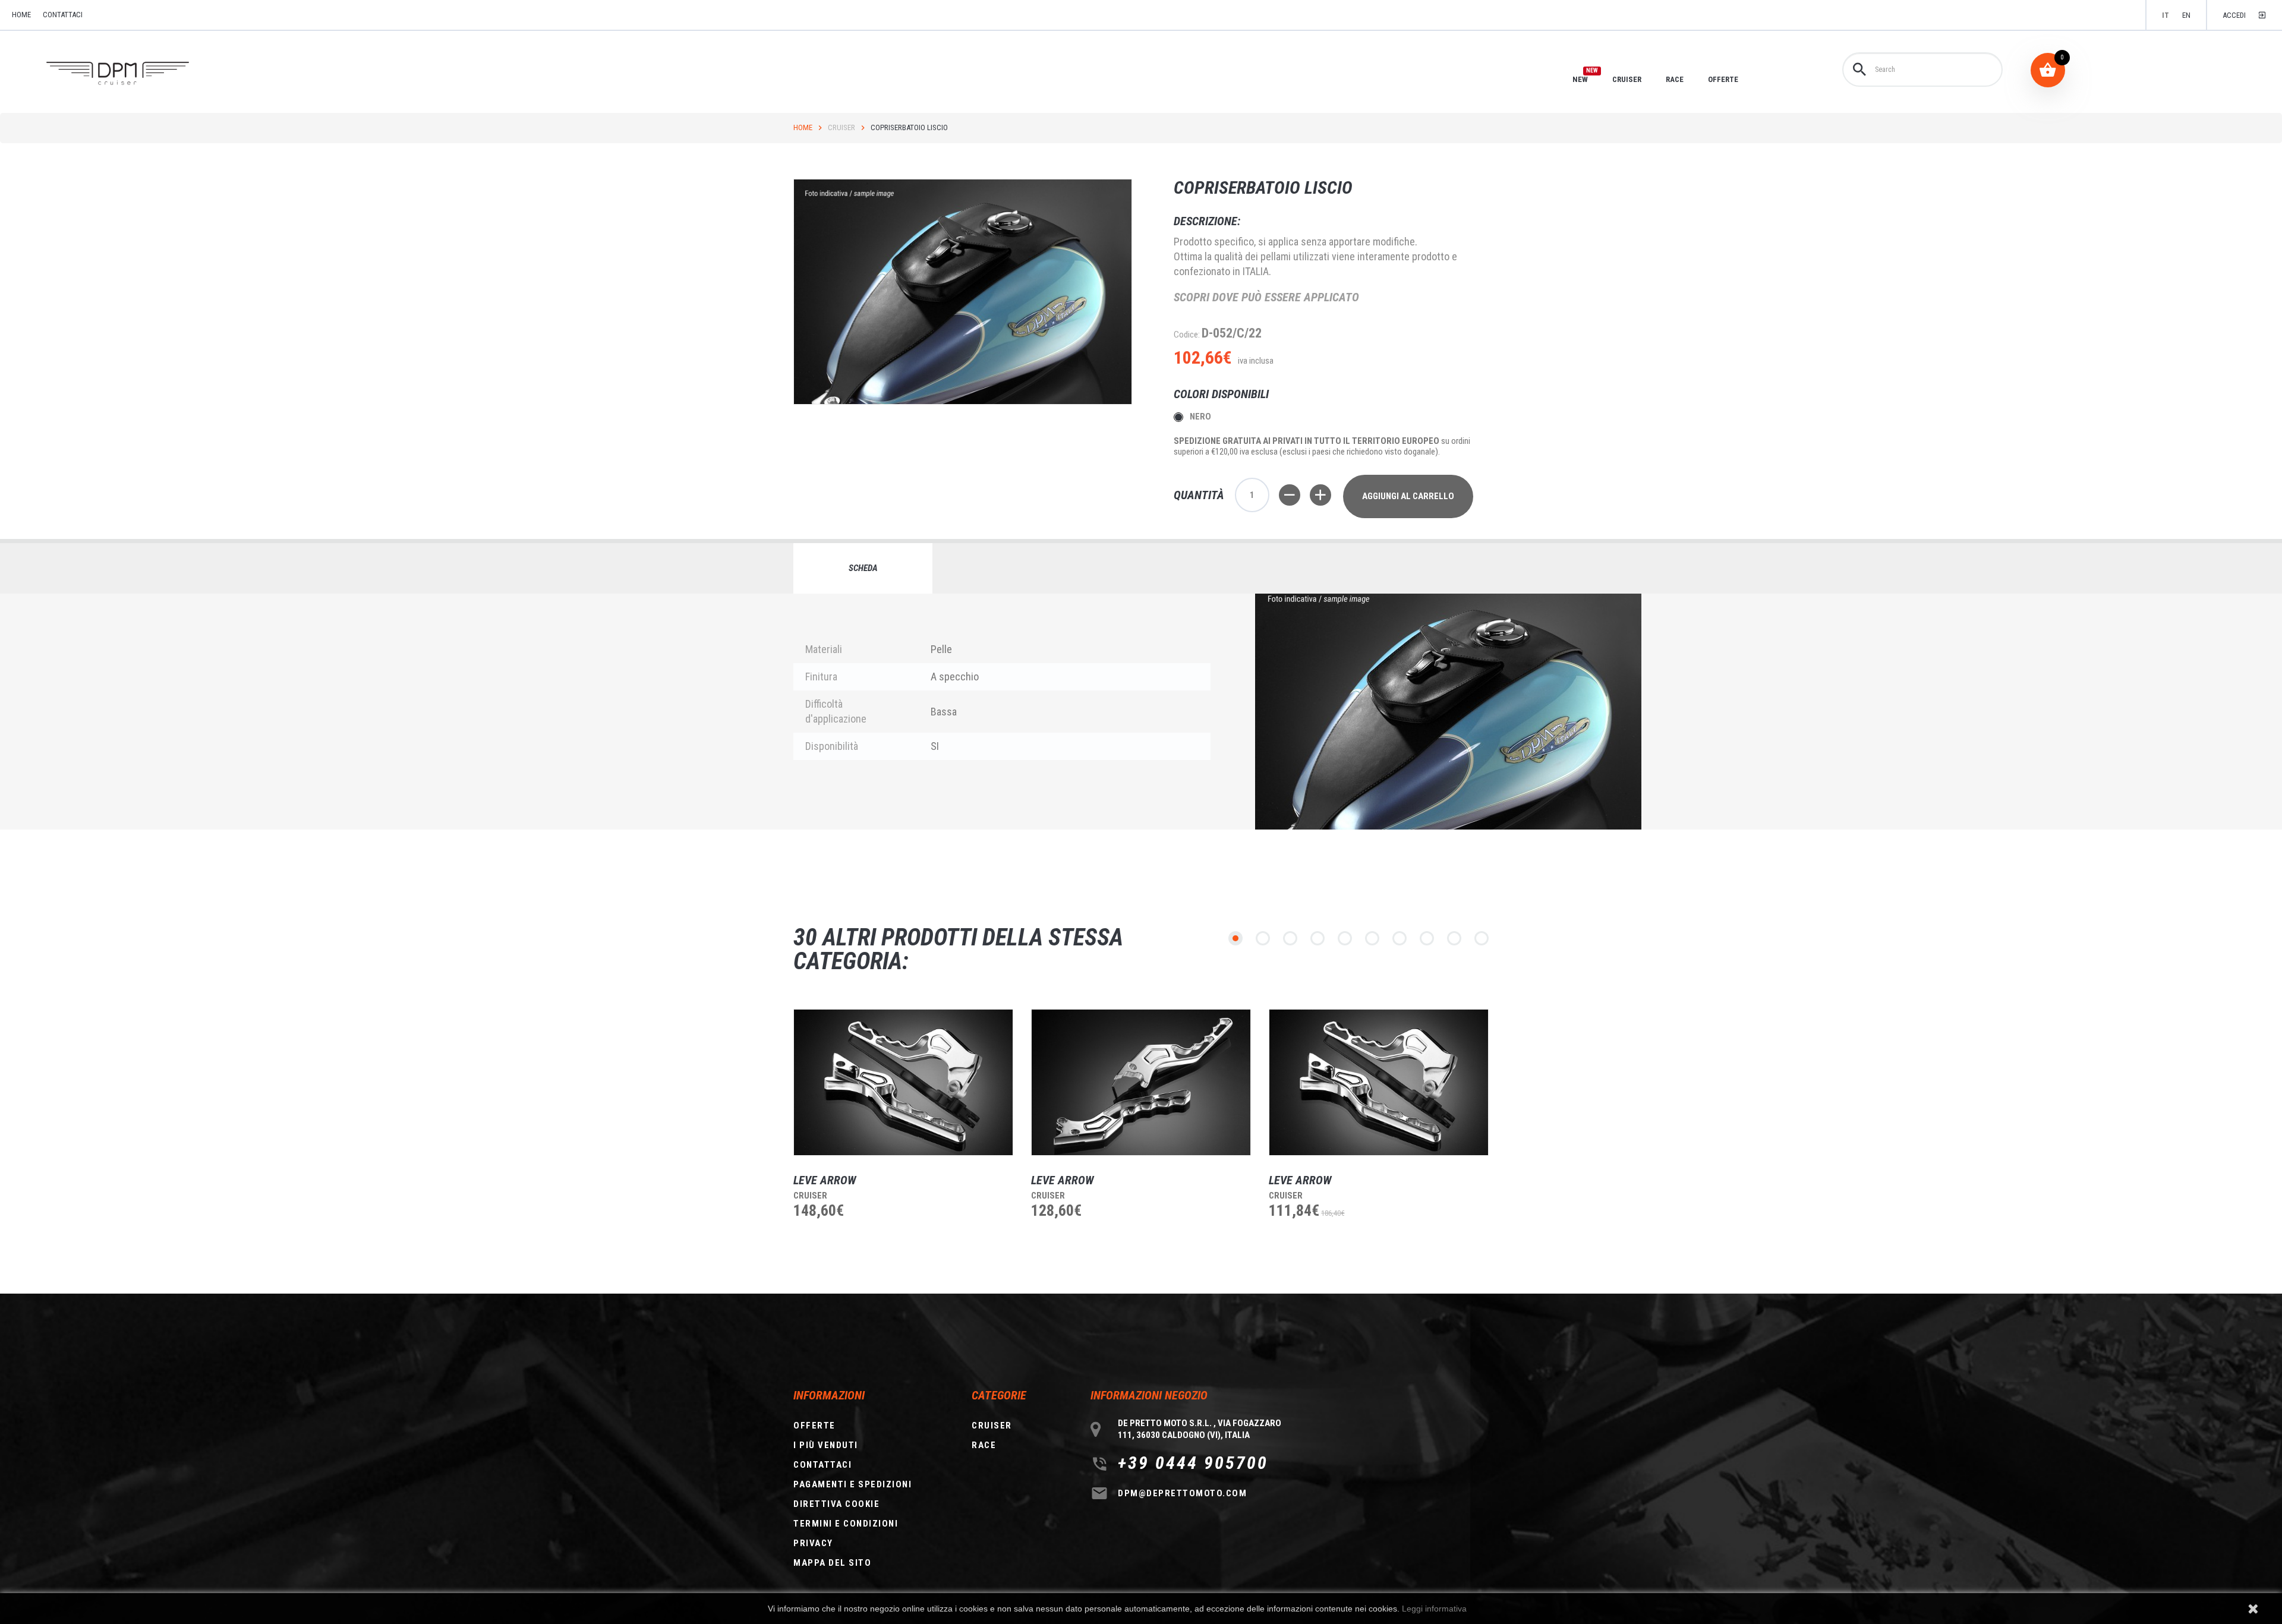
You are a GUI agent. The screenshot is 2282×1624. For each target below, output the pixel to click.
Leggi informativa (1434, 1609)
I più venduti (826, 1445)
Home (803, 127)
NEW (1580, 79)
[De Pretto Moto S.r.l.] (135, 74)
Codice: (1187, 335)
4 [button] (1317, 938)
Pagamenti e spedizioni (852, 1484)
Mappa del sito (832, 1563)
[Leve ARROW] (903, 1082)
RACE (1675, 79)
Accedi (2234, 15)
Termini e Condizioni (846, 1524)
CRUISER (1627, 79)
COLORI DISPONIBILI (1223, 394)
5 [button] (1345, 938)
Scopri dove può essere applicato (1266, 297)
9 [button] (1454, 938)
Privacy (813, 1543)
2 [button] (1263, 938)
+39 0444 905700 (1193, 1463)
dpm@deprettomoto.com (1182, 1493)
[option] (894, 1136)
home (21, 15)
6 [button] (1372, 938)
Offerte (814, 1426)
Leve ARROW (825, 1180)
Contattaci (63, 15)
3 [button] (1290, 938)
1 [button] (1235, 938)
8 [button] (1427, 938)
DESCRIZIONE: (1207, 221)
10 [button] (1482, 938)
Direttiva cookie (836, 1504)
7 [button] (1400, 938)
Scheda (863, 568)
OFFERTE (1723, 79)
